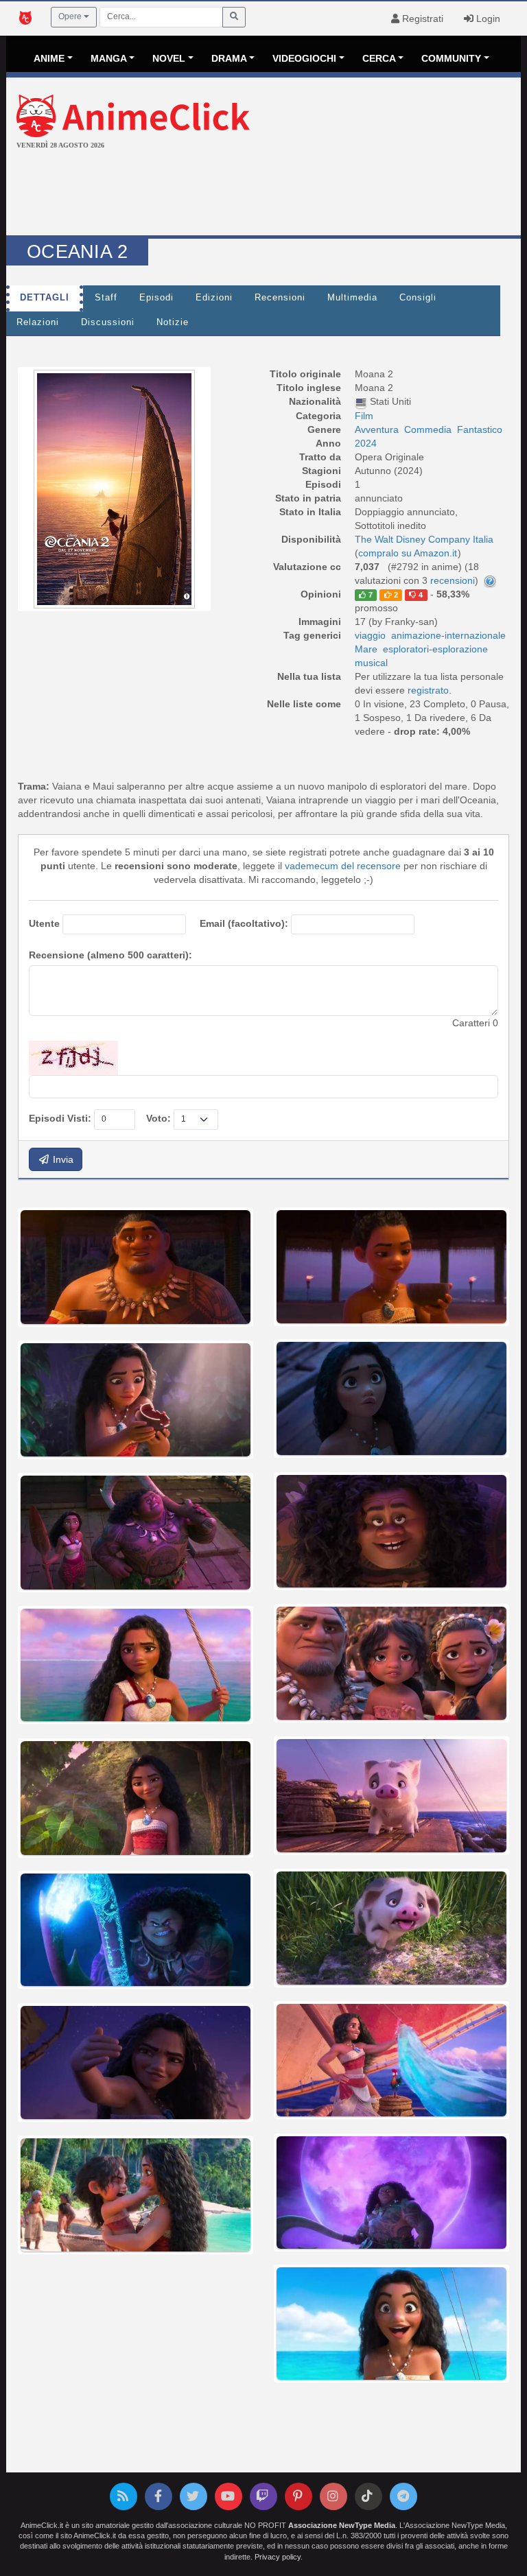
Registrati (421, 19)
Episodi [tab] (156, 298)
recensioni (453, 580)
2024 (366, 443)
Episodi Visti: (60, 1118)
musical (371, 663)
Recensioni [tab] (280, 298)
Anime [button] (49, 58)
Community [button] (451, 58)
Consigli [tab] (418, 298)
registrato (428, 690)
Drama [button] (229, 58)
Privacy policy (278, 2557)
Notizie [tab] (173, 322)
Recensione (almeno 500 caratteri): (110, 955)
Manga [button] (109, 58)
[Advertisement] (263, 194)
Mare (366, 649)
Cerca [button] (379, 58)
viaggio (370, 635)
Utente (44, 923)
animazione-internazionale (448, 635)
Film (364, 416)
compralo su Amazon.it (408, 553)
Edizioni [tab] (214, 298)
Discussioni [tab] (108, 322)
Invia (62, 1159)
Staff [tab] (106, 298)
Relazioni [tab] (38, 322)
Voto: (159, 1118)
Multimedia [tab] (352, 298)
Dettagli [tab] (45, 298)
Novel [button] (169, 58)
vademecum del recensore (343, 866)
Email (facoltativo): (244, 923)
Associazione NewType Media (342, 2525)
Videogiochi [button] (304, 58)
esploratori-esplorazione (435, 649)
